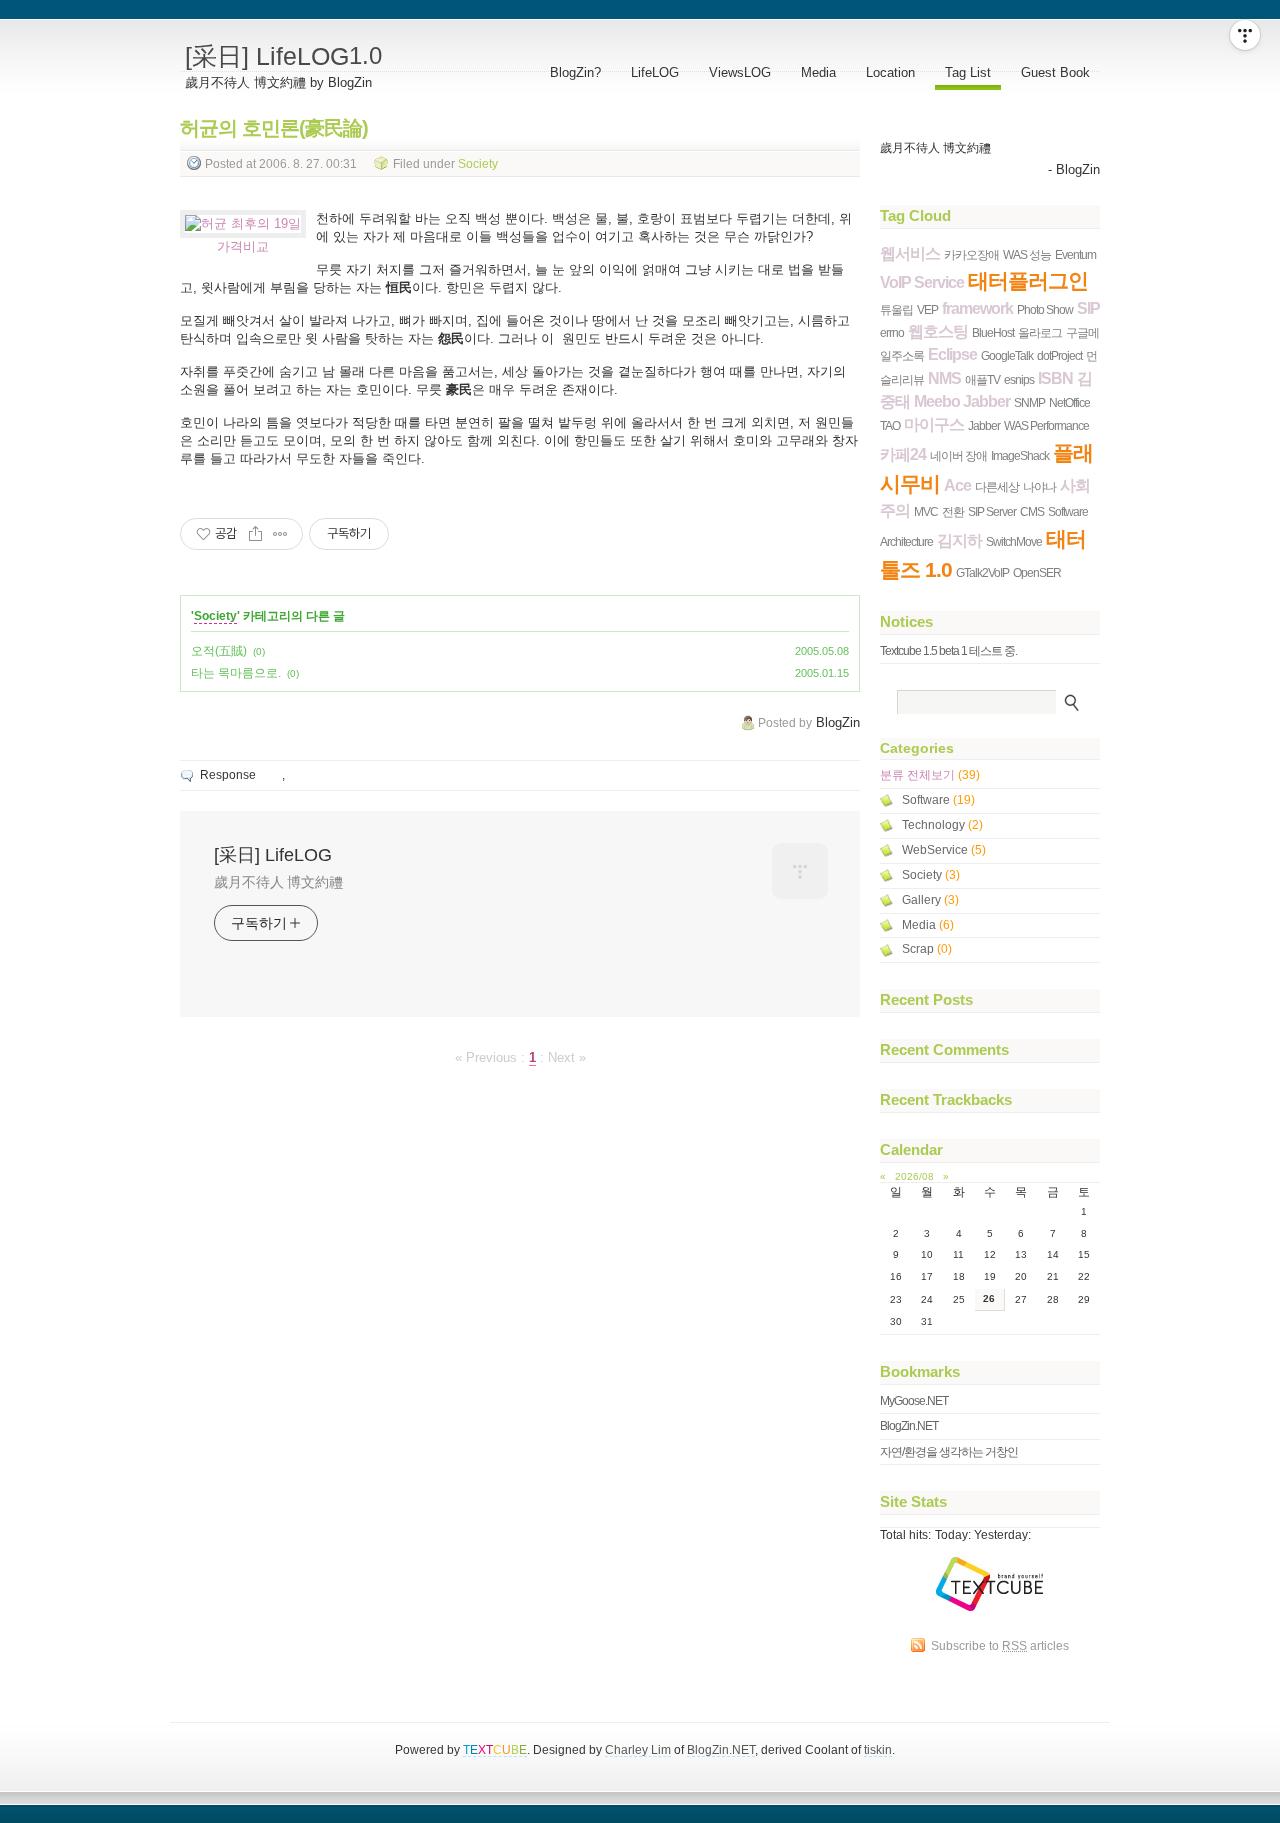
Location (890, 72)
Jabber (984, 425)
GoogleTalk (1007, 355)
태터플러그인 (1028, 280)
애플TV (982, 379)
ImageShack (1020, 455)
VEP (927, 309)
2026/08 (914, 1176)
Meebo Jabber (962, 401)
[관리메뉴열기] (1245, 35)
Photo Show (1045, 309)
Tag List (968, 72)
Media (818, 72)
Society (478, 163)
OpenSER (1037, 572)
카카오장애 (971, 254)
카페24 (903, 454)
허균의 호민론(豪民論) (274, 128)
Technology (942, 825)
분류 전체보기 (930, 775)
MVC (926, 511)
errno (892, 332)
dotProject (1059, 355)
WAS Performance (1046, 425)
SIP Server (992, 511)
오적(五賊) (219, 651)
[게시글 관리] (280, 534)
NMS (944, 378)
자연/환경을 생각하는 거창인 (949, 1451)
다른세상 (997, 486)
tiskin (878, 1749)
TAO (890, 425)
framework (977, 308)
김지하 (959, 540)
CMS (1032, 511)
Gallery (930, 900)
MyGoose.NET (914, 1400)
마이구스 (934, 424)
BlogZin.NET (909, 1425)
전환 (953, 511)
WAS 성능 (1027, 254)
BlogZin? (575, 72)
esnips (1019, 379)
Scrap (927, 949)
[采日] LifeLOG (283, 56)
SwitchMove (1014, 541)
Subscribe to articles (1000, 1645)
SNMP (1029, 402)
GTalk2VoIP (982, 572)
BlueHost (993, 332)
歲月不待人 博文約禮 (278, 882)
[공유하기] (255, 534)
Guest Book (1055, 72)
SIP (1088, 308)
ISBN (1055, 378)
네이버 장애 (958, 455)
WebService (944, 850)
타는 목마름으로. (236, 673)
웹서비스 (910, 253)
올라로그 (1040, 332)
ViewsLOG (740, 72)
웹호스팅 (938, 331)
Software (938, 800)
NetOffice (1069, 402)
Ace (957, 485)
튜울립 (896, 309)
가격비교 (243, 246)
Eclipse (952, 354)
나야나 (1039, 486)
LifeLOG (655, 72)
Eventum (1075, 254)
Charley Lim (638, 1749)
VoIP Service (922, 282)
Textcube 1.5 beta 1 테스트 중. (948, 650)
